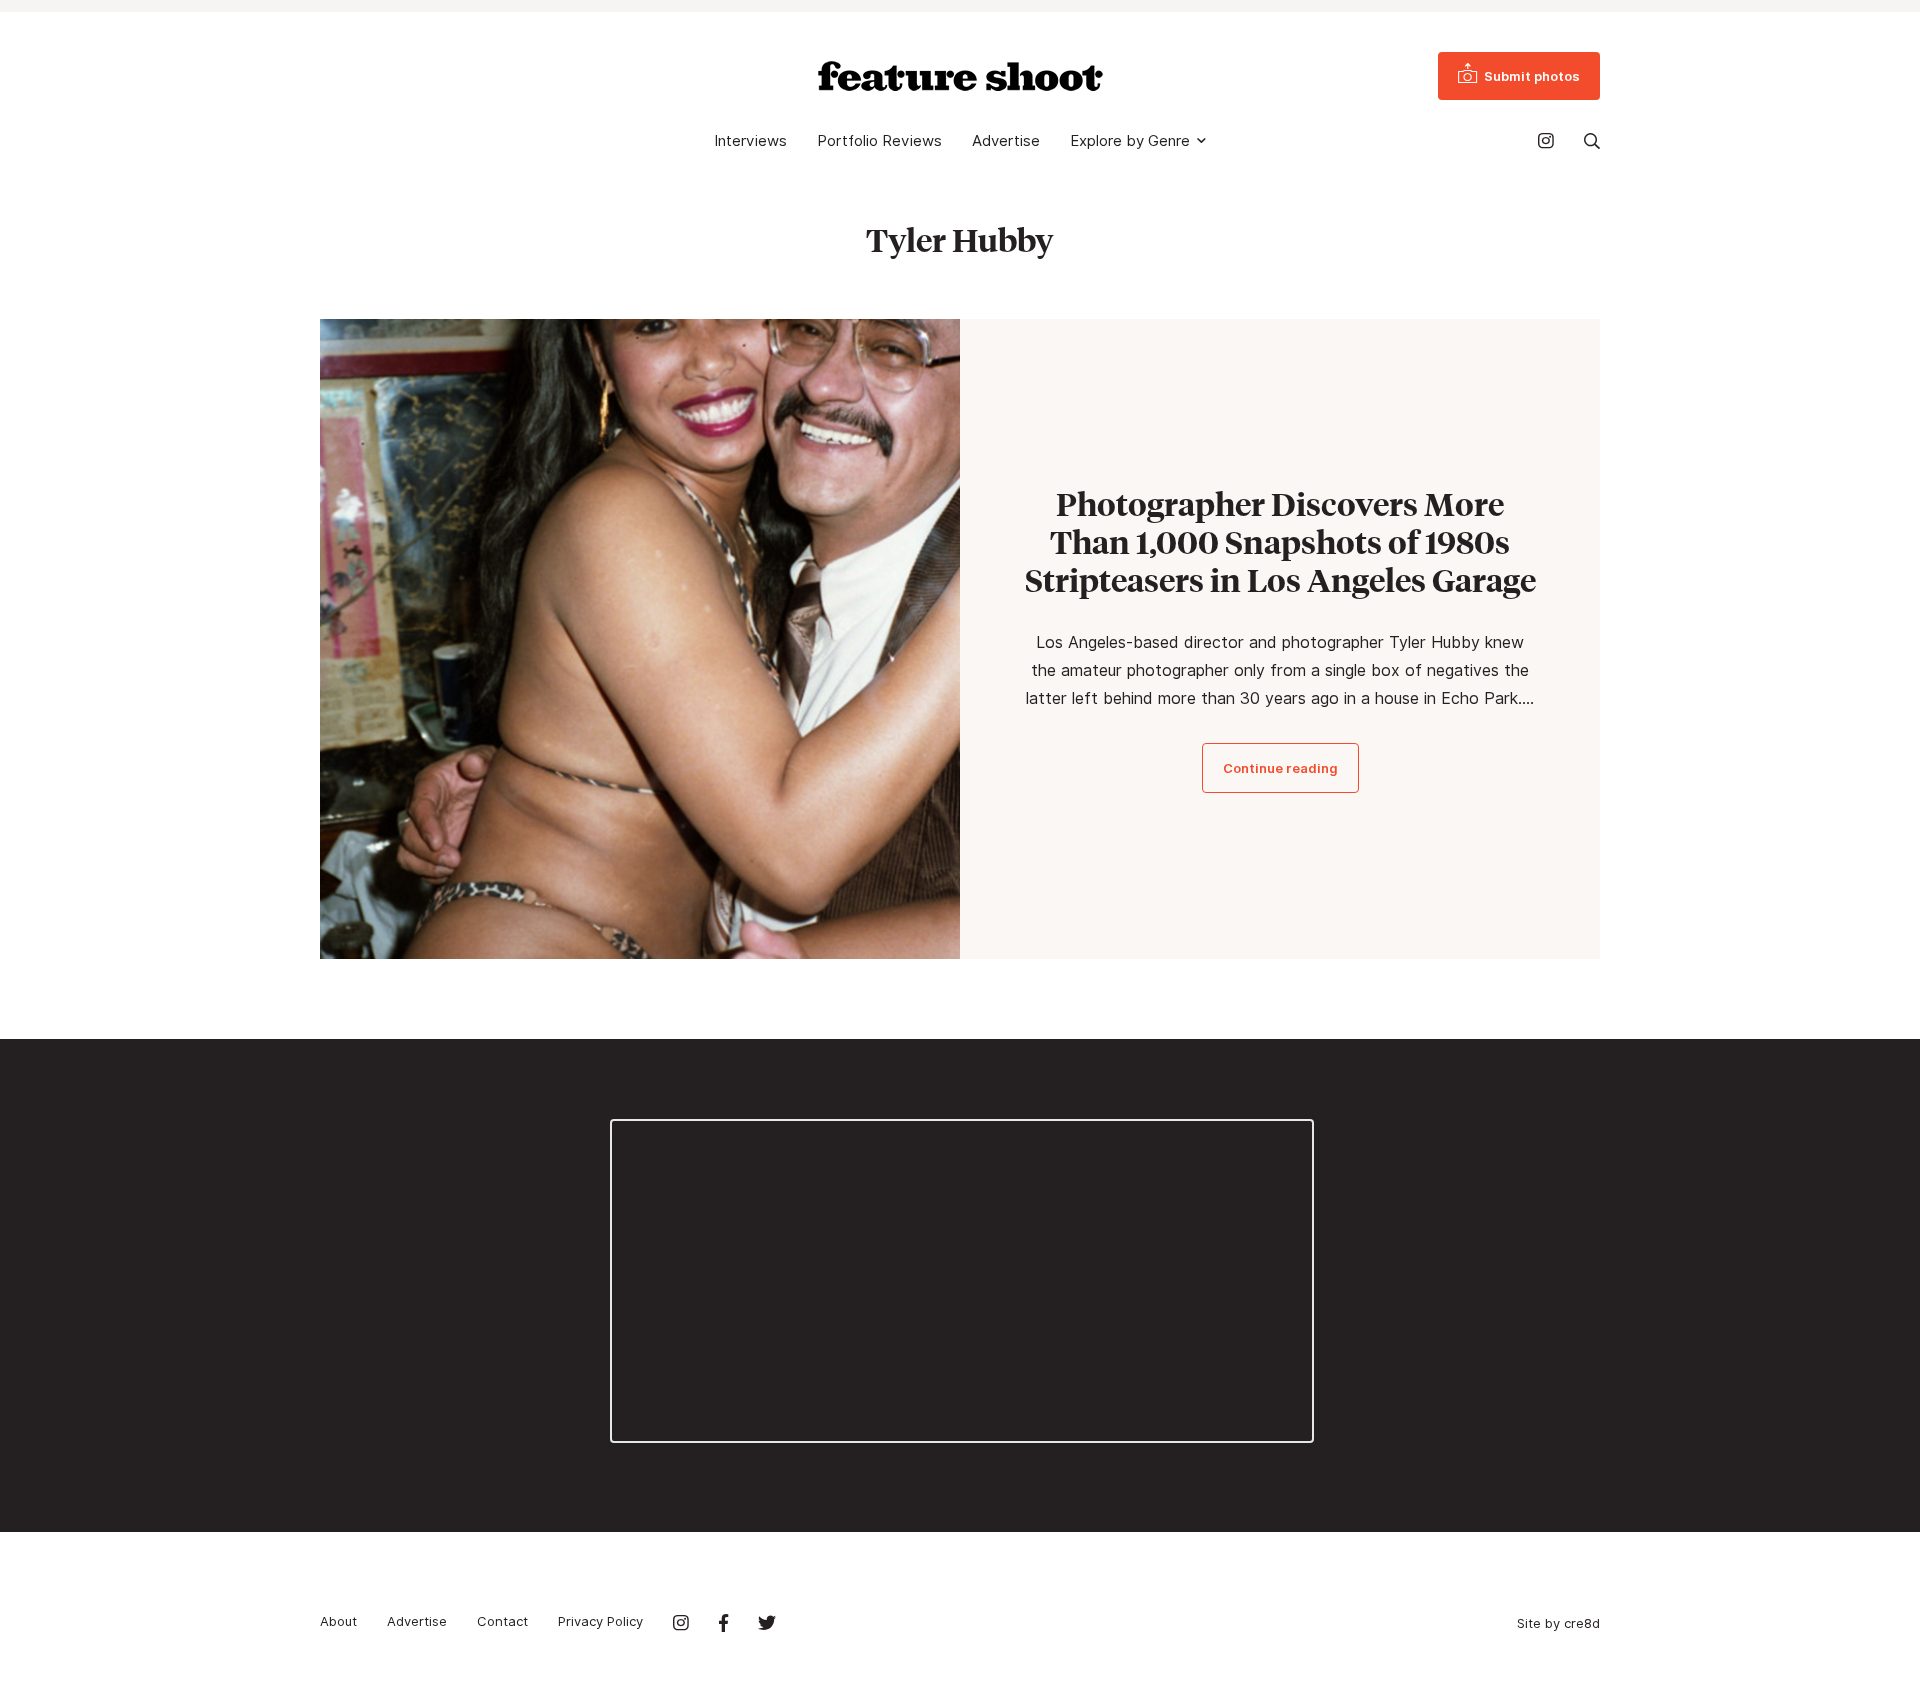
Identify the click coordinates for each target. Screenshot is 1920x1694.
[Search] (1592, 141)
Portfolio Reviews (879, 141)
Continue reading (1280, 768)
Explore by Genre (1130, 141)
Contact (502, 1621)
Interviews (750, 141)
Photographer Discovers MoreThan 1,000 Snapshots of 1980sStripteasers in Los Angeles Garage (1280, 542)
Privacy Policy (600, 1621)
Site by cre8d (1558, 1623)
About (338, 1621)
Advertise (1006, 141)
